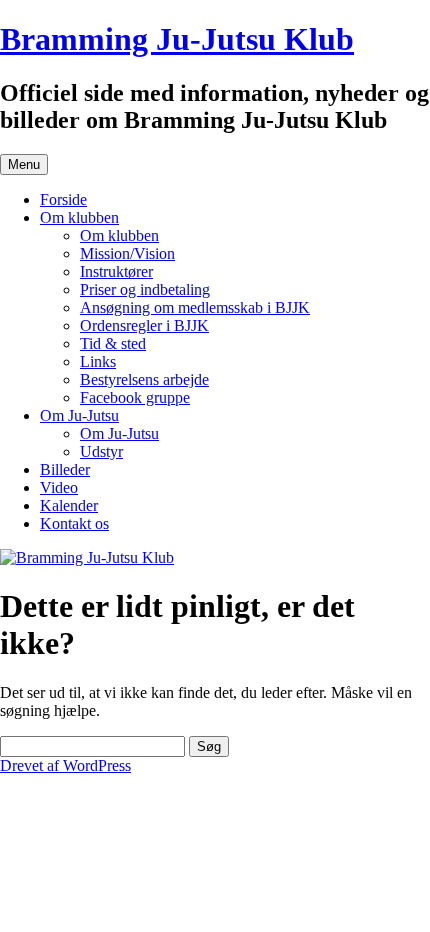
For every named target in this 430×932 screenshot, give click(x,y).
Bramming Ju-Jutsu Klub (177, 39)
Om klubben (79, 217)
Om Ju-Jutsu (79, 415)
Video (59, 487)
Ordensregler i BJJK (144, 325)
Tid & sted (113, 343)
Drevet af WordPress (65, 765)
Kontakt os (74, 523)
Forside (63, 199)
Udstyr (101, 451)
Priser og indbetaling (145, 289)
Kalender (69, 505)
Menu (24, 164)
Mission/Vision (127, 253)
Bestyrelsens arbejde (144, 379)
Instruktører (116, 271)
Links (98, 361)
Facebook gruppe (135, 397)
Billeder (65, 469)
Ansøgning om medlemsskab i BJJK (195, 307)
